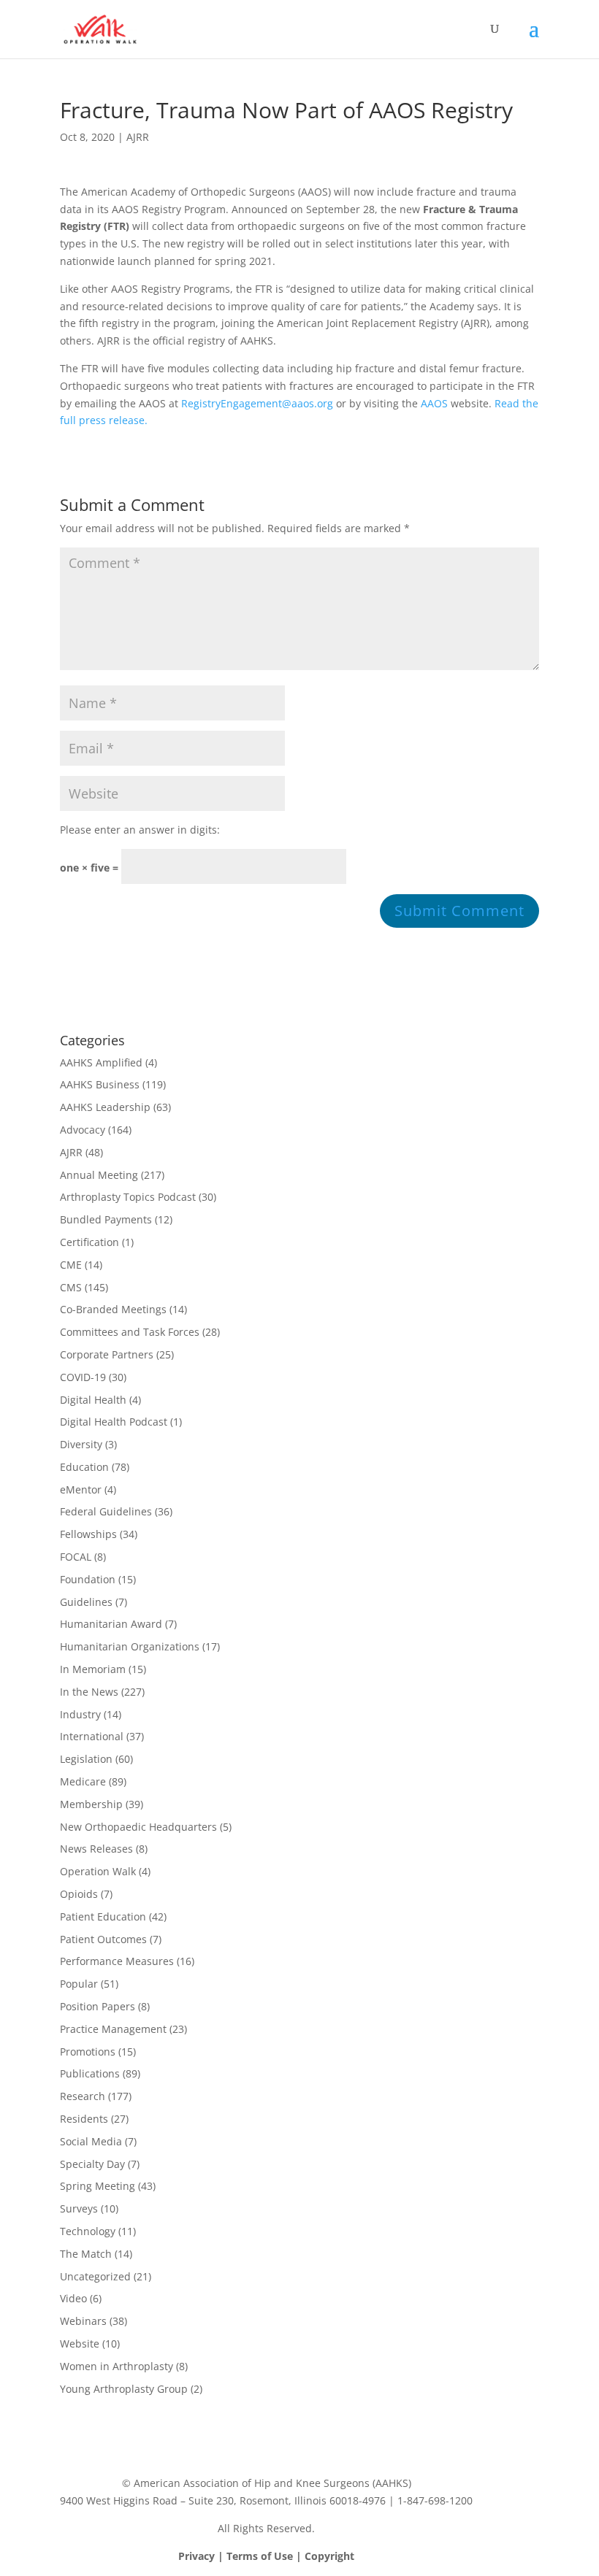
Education (84, 1467)
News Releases (96, 1849)
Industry (80, 1714)
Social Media (91, 2141)
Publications (90, 2073)
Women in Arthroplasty (117, 2366)
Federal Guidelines (106, 1511)
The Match (86, 2254)
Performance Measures (117, 1961)
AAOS (434, 403)
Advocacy (83, 1130)
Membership (91, 1804)
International (92, 1736)
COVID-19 (83, 1377)
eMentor (81, 1489)
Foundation (88, 1579)
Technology (88, 2231)
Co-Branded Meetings (113, 1309)
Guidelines (86, 1602)
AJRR (138, 137)
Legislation (86, 1759)
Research (83, 2096)
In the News (89, 1692)
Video (73, 2298)
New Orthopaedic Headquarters (138, 1827)
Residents (84, 2119)
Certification (89, 1242)
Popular (79, 1984)
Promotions (88, 2052)
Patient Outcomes (103, 1939)
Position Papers (98, 2006)
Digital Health (93, 1400)
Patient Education (103, 1916)
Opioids (79, 1894)
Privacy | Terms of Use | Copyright (266, 2556)
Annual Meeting (99, 1175)
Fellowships (88, 1534)
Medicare (83, 1781)
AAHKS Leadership (105, 1107)
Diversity (81, 1444)
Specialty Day (92, 2164)
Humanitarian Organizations (130, 1646)
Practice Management (113, 2029)
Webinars (83, 2321)
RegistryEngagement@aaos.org (257, 403)
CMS (71, 1287)
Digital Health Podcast (114, 1422)
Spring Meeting (98, 2186)
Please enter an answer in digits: (140, 830)
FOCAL (76, 1557)
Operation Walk (98, 1871)
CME (71, 1265)
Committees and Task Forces (130, 1332)
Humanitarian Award (111, 1624)
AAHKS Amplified (101, 1062)
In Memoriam (93, 1669)
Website (80, 2344)
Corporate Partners (107, 1354)
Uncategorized (95, 2276)
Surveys (79, 2208)
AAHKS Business (100, 1084)
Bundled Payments (106, 1219)
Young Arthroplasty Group (124, 2389)
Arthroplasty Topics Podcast (128, 1197)
